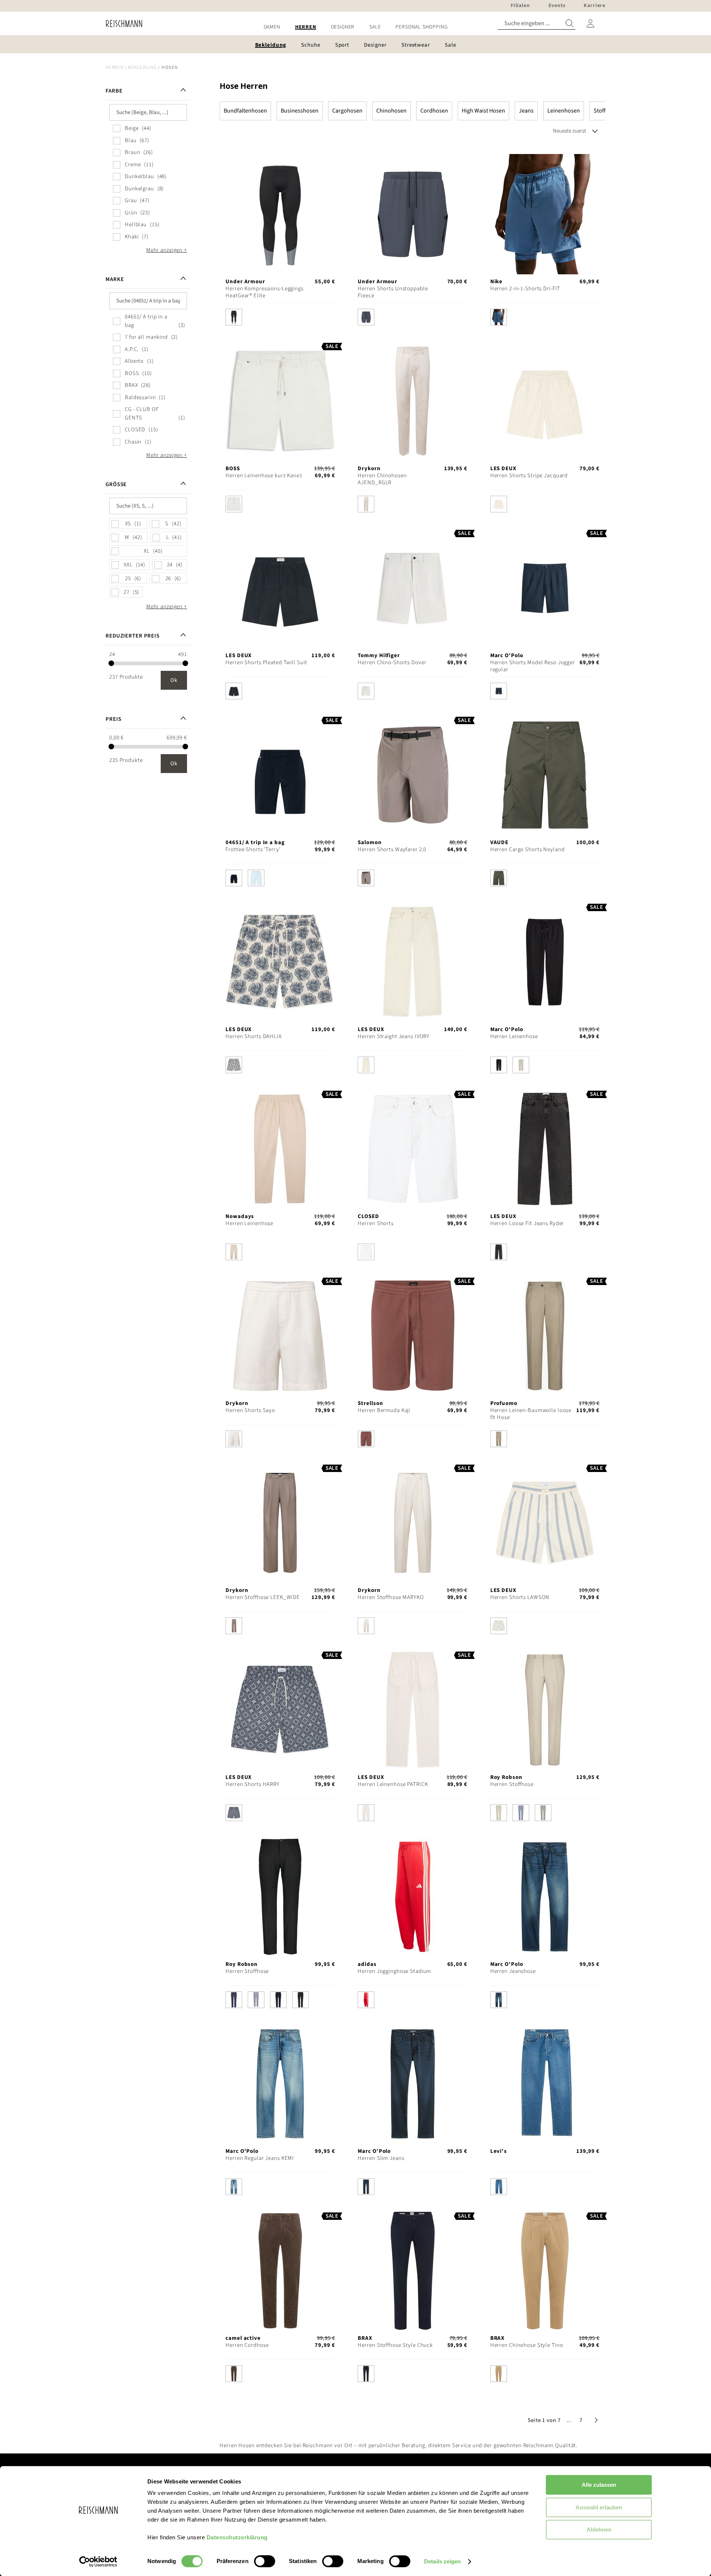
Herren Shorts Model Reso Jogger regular (533, 666)
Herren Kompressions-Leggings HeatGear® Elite (265, 292)
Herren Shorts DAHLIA (254, 1036)
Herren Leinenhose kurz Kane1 (264, 476)
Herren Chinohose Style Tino (527, 2345)
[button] (569, 2420)
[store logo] (121, 24)
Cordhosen (434, 111)
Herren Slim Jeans (381, 2158)
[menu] (355, 27)
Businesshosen (300, 111)
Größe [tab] (116, 484)
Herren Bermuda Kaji (384, 1410)
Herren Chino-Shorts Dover (392, 663)
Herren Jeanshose (513, 1971)
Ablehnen (599, 2530)
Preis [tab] (113, 719)
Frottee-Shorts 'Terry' (253, 849)
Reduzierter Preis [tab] (133, 636)
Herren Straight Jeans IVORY (394, 1036)
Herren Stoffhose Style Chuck (395, 2345)
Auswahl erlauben (599, 2507)
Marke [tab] (115, 279)
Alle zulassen (599, 2485)
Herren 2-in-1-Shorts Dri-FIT (525, 289)
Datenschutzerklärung (237, 2537)
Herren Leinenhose (514, 1036)
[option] (234, 317)
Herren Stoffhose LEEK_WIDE (263, 1597)
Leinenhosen (564, 111)
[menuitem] (272, 27)
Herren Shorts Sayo (250, 1410)
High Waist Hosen (483, 111)
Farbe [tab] (114, 91)
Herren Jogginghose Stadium (394, 1971)
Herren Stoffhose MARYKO (391, 1597)
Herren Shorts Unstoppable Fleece (393, 292)
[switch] (265, 2562)
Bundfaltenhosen (245, 111)
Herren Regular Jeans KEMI (260, 2158)
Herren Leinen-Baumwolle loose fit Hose (531, 1414)
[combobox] (537, 24)
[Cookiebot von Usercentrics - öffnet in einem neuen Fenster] (98, 2562)
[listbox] (280, 319)
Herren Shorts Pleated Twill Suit (266, 663)
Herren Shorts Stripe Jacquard (529, 476)
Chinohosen (391, 111)
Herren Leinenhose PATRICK (393, 1784)
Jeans (526, 111)
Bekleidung (143, 67)
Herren (115, 67)
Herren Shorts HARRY (253, 1784)
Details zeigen (442, 2561)
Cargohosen (347, 111)
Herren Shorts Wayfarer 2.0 (392, 849)
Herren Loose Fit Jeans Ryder (527, 1223)
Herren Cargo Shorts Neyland (528, 849)
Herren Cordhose (247, 2345)
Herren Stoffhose (512, 1784)
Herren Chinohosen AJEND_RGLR (382, 479)
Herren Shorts (375, 1223)
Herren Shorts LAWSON (520, 1597)
